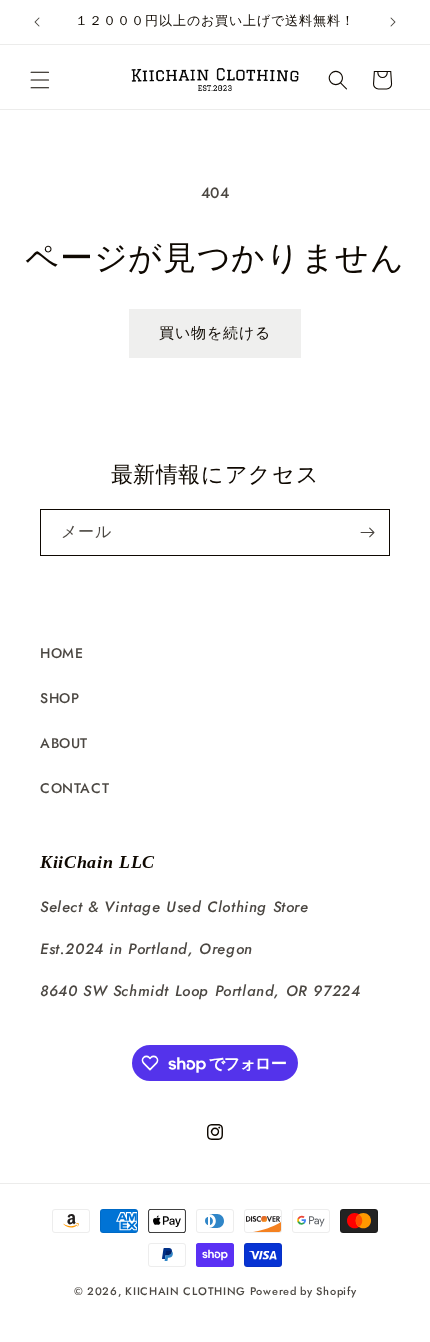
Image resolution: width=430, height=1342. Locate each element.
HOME (61, 653)
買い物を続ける (215, 333)
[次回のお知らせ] (393, 22)
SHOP (59, 698)
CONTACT (74, 788)
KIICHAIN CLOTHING (185, 1291)
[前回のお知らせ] (37, 22)
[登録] (367, 532)
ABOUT (64, 743)
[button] (40, 80)
